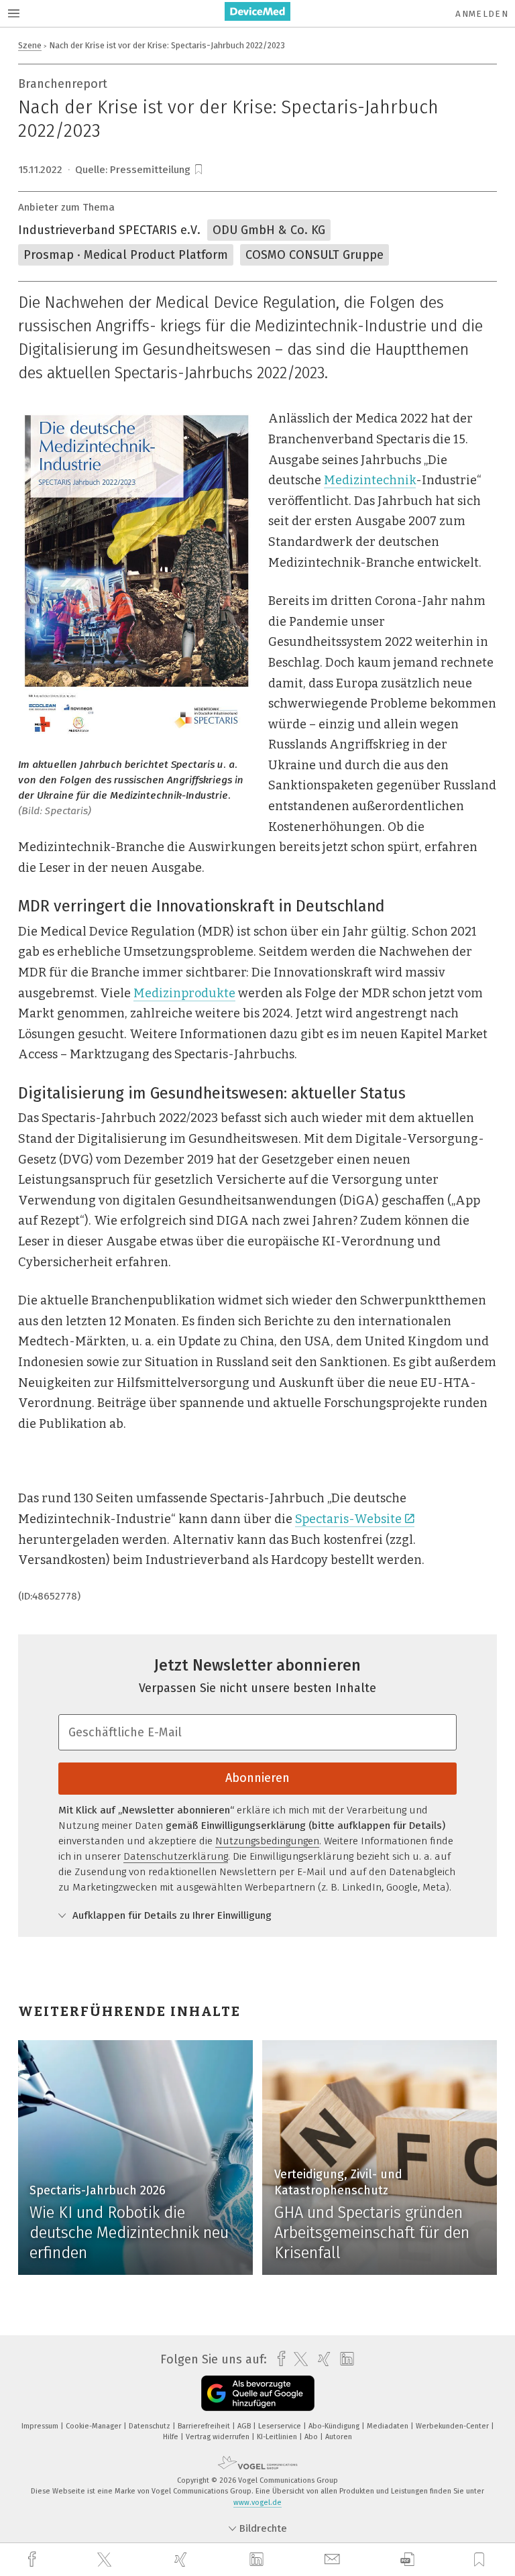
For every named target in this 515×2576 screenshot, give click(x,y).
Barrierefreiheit (205, 2426)
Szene (30, 45)
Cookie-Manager (95, 2426)
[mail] (334, 2560)
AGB (245, 2426)
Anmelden (482, 14)
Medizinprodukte (184, 993)
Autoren (339, 2437)
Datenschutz (151, 2426)
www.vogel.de (257, 2503)
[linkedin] (258, 2560)
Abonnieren (257, 1778)
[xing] (182, 2560)
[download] (407, 2560)
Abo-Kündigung (335, 2426)
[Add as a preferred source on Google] (258, 2393)
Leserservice (281, 2426)
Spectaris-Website (348, 1519)
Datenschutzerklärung (176, 1856)
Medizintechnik (370, 480)
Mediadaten (389, 2426)
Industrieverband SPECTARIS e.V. (109, 230)
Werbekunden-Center (453, 2426)
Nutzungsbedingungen (267, 1841)
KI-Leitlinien (278, 2437)
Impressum (41, 2426)
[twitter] (106, 2560)
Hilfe (172, 2437)
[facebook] (34, 2560)
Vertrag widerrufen (219, 2437)
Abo (312, 2437)
